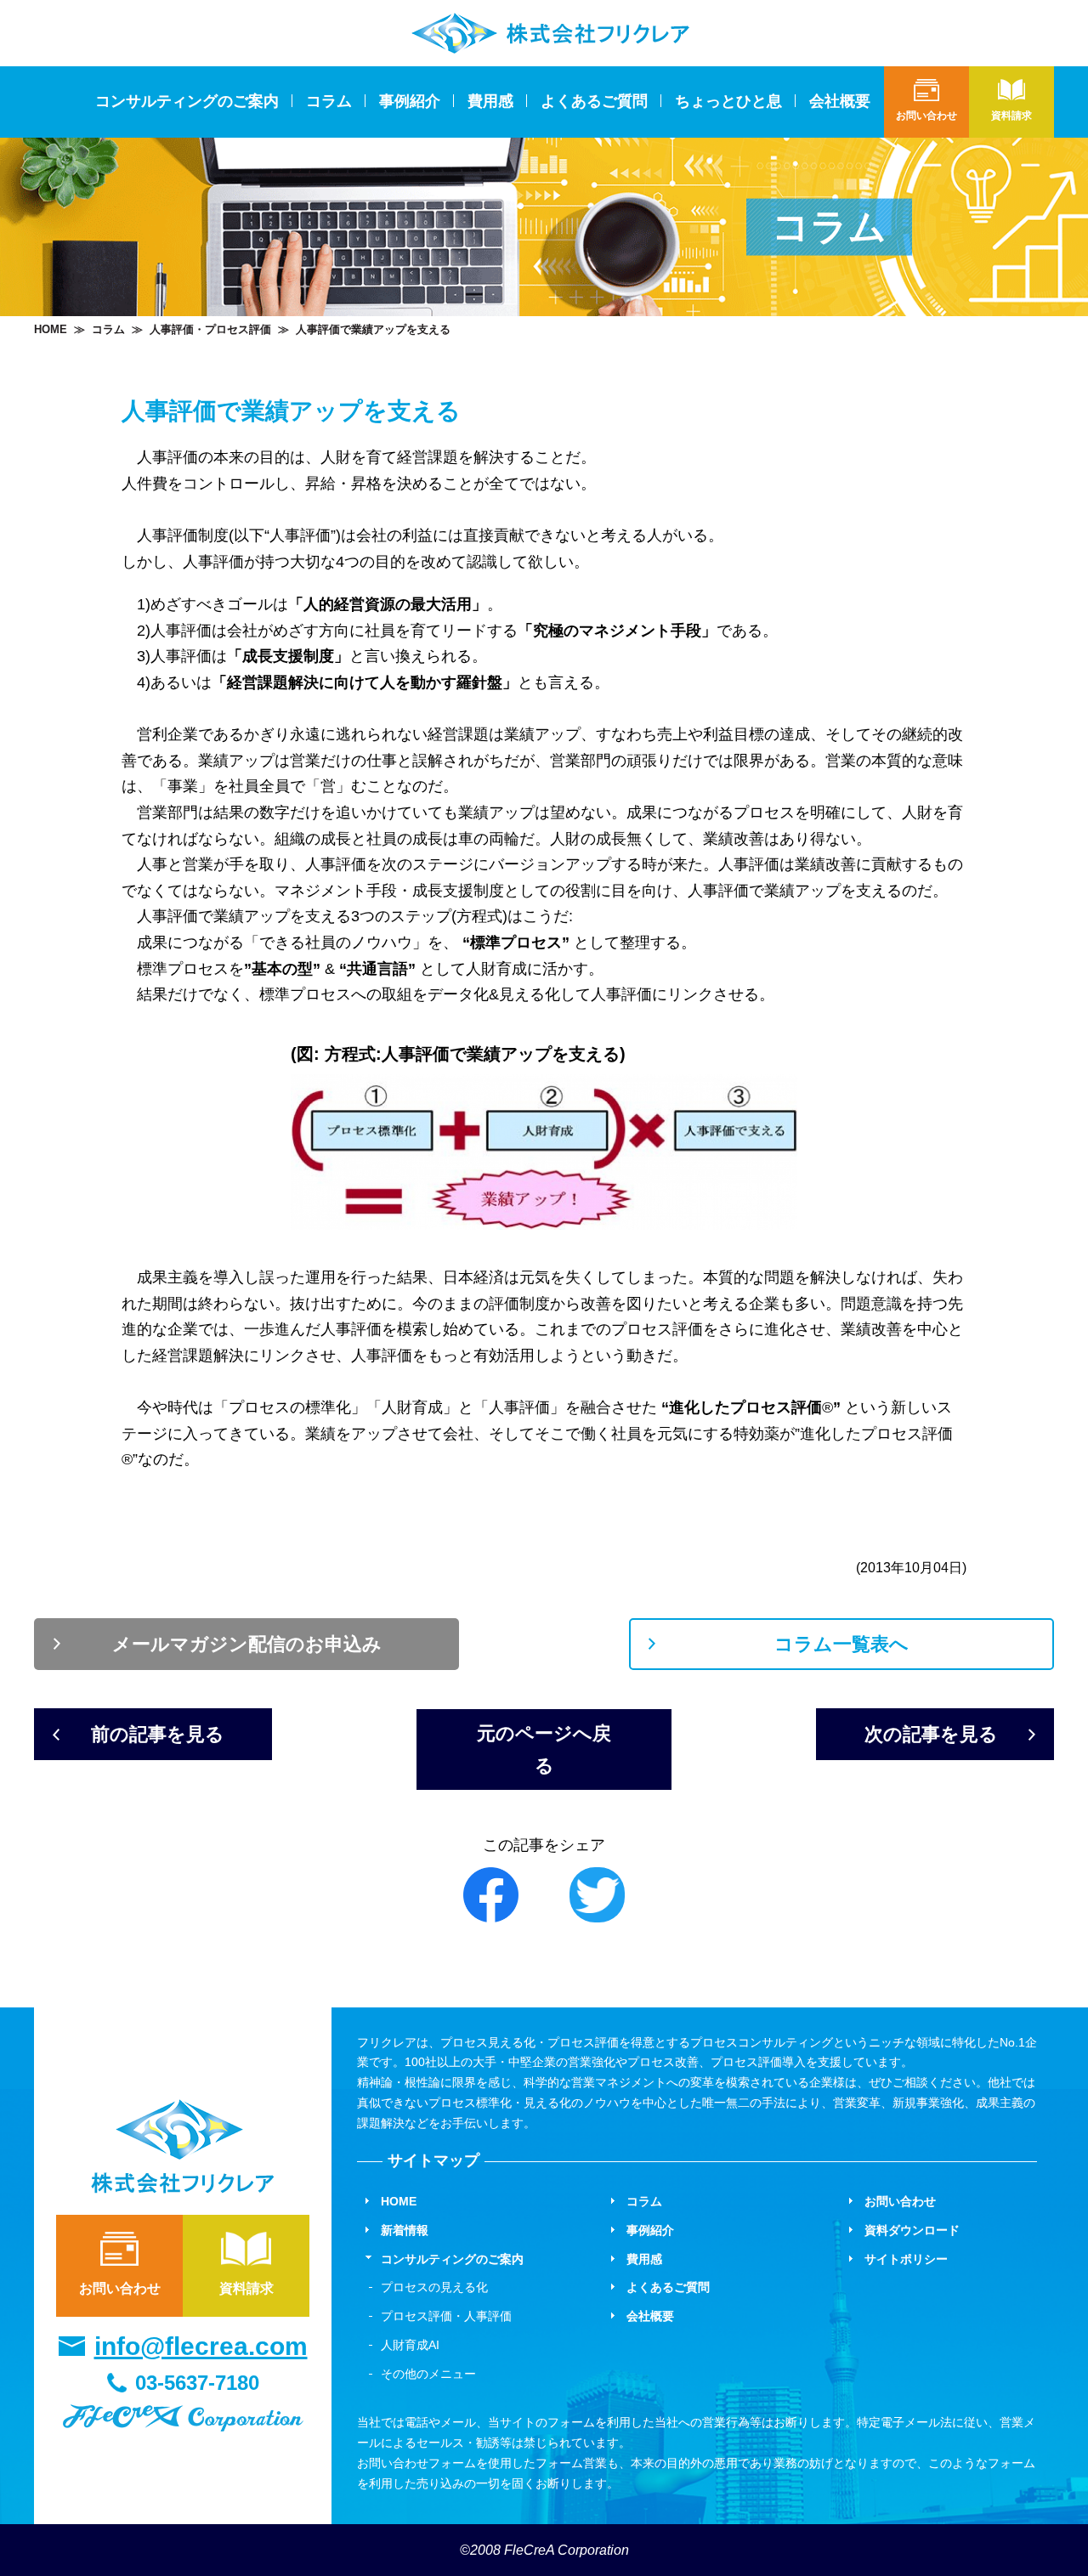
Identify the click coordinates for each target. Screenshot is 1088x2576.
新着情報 (405, 2230)
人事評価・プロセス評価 (210, 329)
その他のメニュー (428, 2374)
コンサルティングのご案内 (452, 2259)
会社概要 (840, 101)
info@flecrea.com (201, 2346)
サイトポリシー (906, 2259)
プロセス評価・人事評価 (446, 2316)
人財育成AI (410, 2345)
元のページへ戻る (544, 1749)
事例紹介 (410, 101)
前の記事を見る (158, 1734)
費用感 (490, 101)
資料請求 (246, 2288)
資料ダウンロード (912, 2230)
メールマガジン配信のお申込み (247, 1644)
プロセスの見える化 (434, 2287)
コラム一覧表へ (841, 1644)
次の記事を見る (931, 1734)
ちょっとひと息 (728, 101)
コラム (329, 101)
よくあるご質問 (594, 101)
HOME (51, 329)
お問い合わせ (120, 2288)
